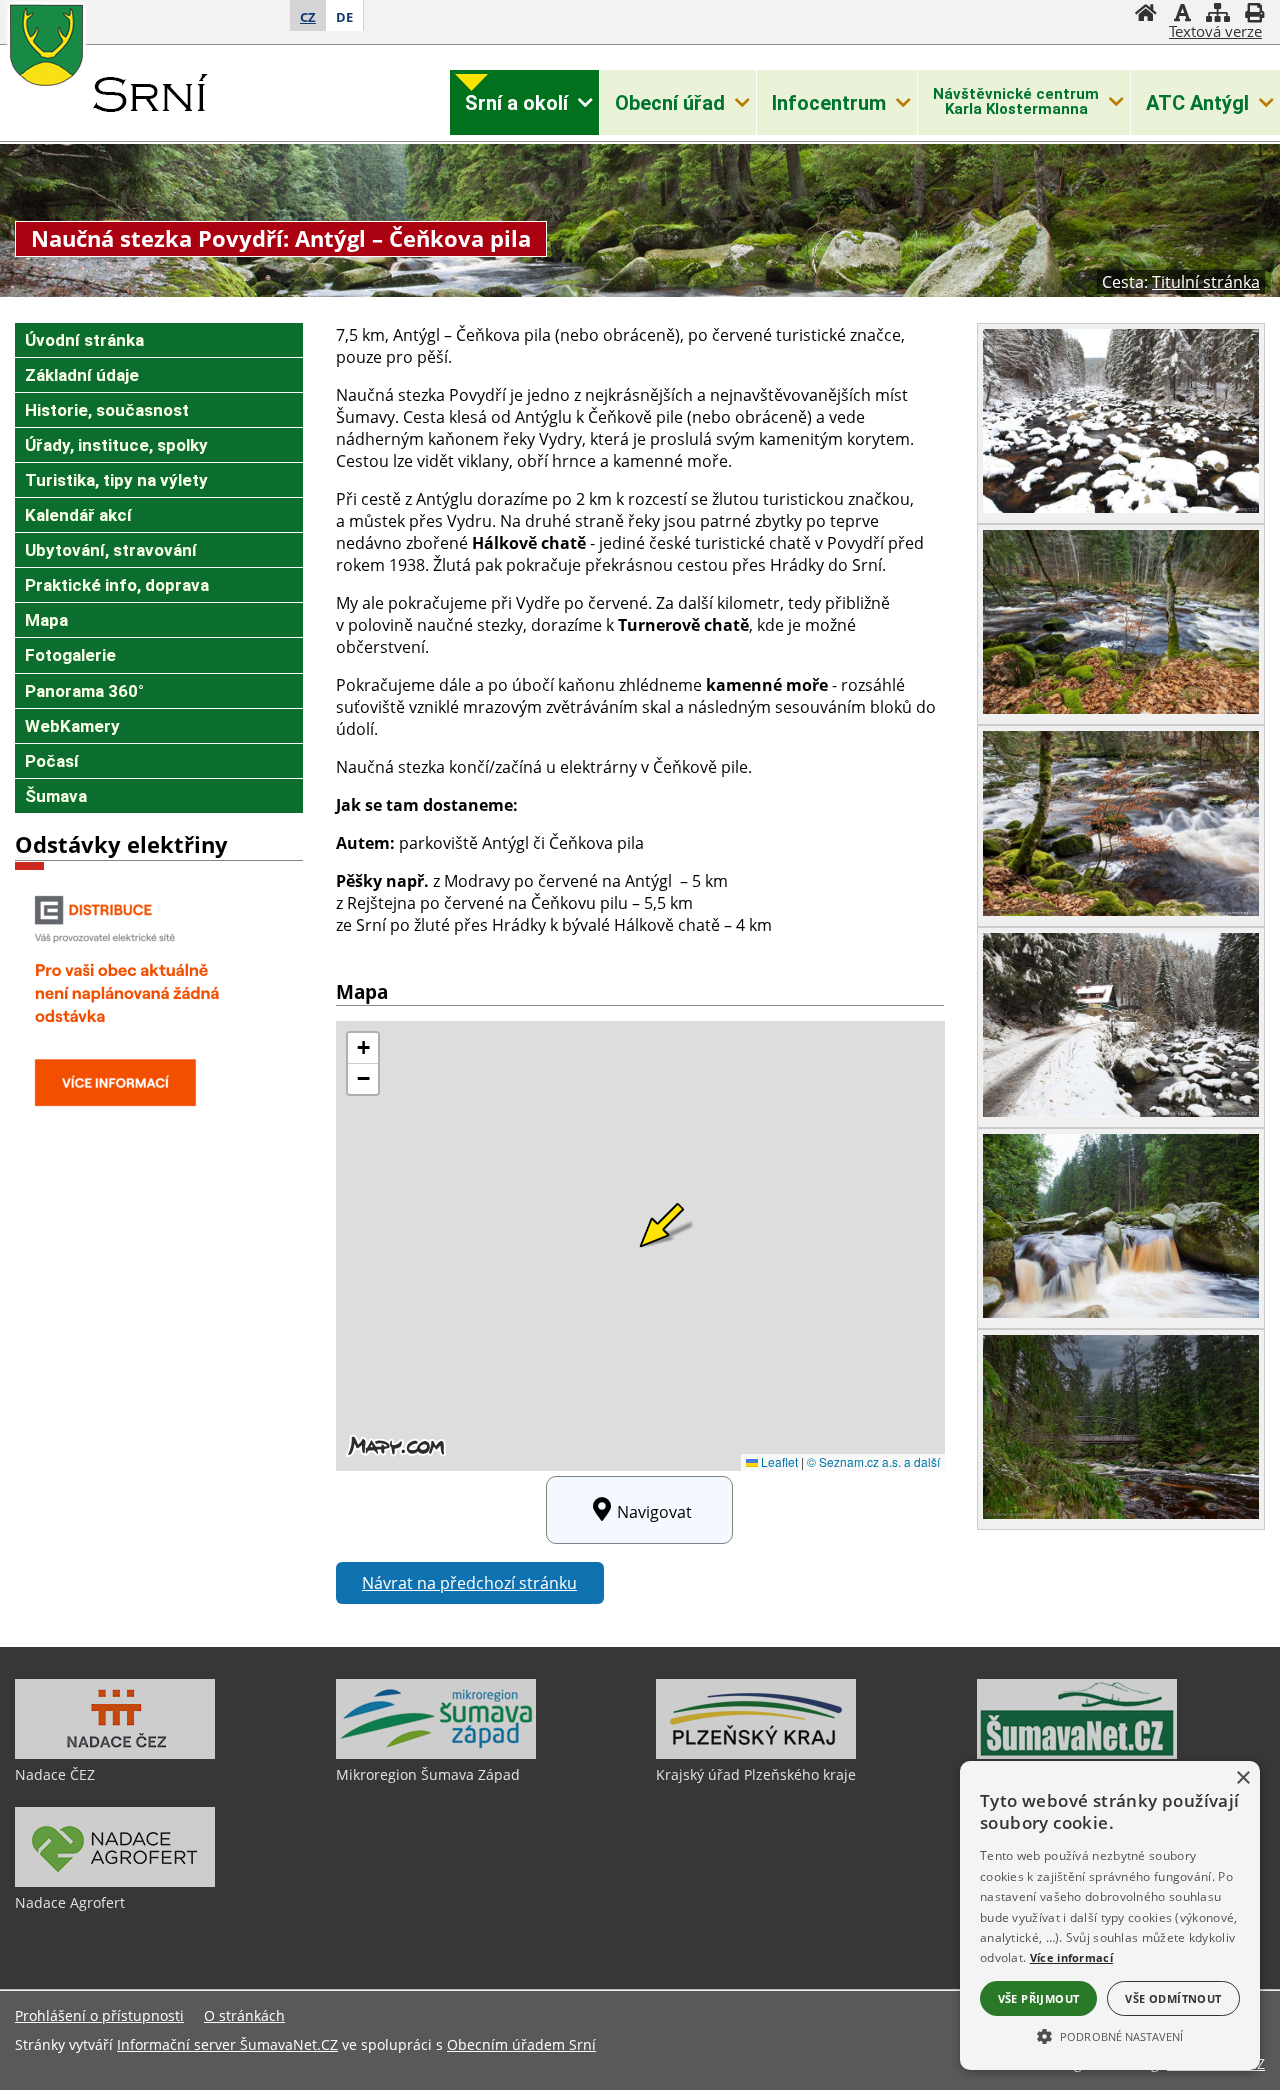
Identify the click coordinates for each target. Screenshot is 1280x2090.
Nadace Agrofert (70, 1902)
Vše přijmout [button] (1039, 1998)
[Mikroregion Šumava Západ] (436, 1754)
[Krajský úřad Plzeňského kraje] (756, 1754)
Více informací (1071, 1957)
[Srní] (145, 101)
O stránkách (244, 2015)
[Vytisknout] (1254, 15)
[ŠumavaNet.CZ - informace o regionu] (1077, 1754)
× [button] (1242, 1778)
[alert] (1110, 1915)
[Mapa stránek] (1218, 15)
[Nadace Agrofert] (115, 1882)
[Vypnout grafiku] (1182, 15)
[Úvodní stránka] (1146, 15)
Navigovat (654, 1512)
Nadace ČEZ (55, 1774)
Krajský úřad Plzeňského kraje (756, 1774)
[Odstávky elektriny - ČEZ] (140, 1120)
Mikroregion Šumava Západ (428, 1774)
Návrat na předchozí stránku (469, 1583)
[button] (1110, 2035)
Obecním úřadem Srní (521, 2044)
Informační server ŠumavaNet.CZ (227, 2044)
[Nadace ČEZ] (115, 1754)
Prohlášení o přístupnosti (99, 2015)
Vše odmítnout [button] (1173, 1998)
